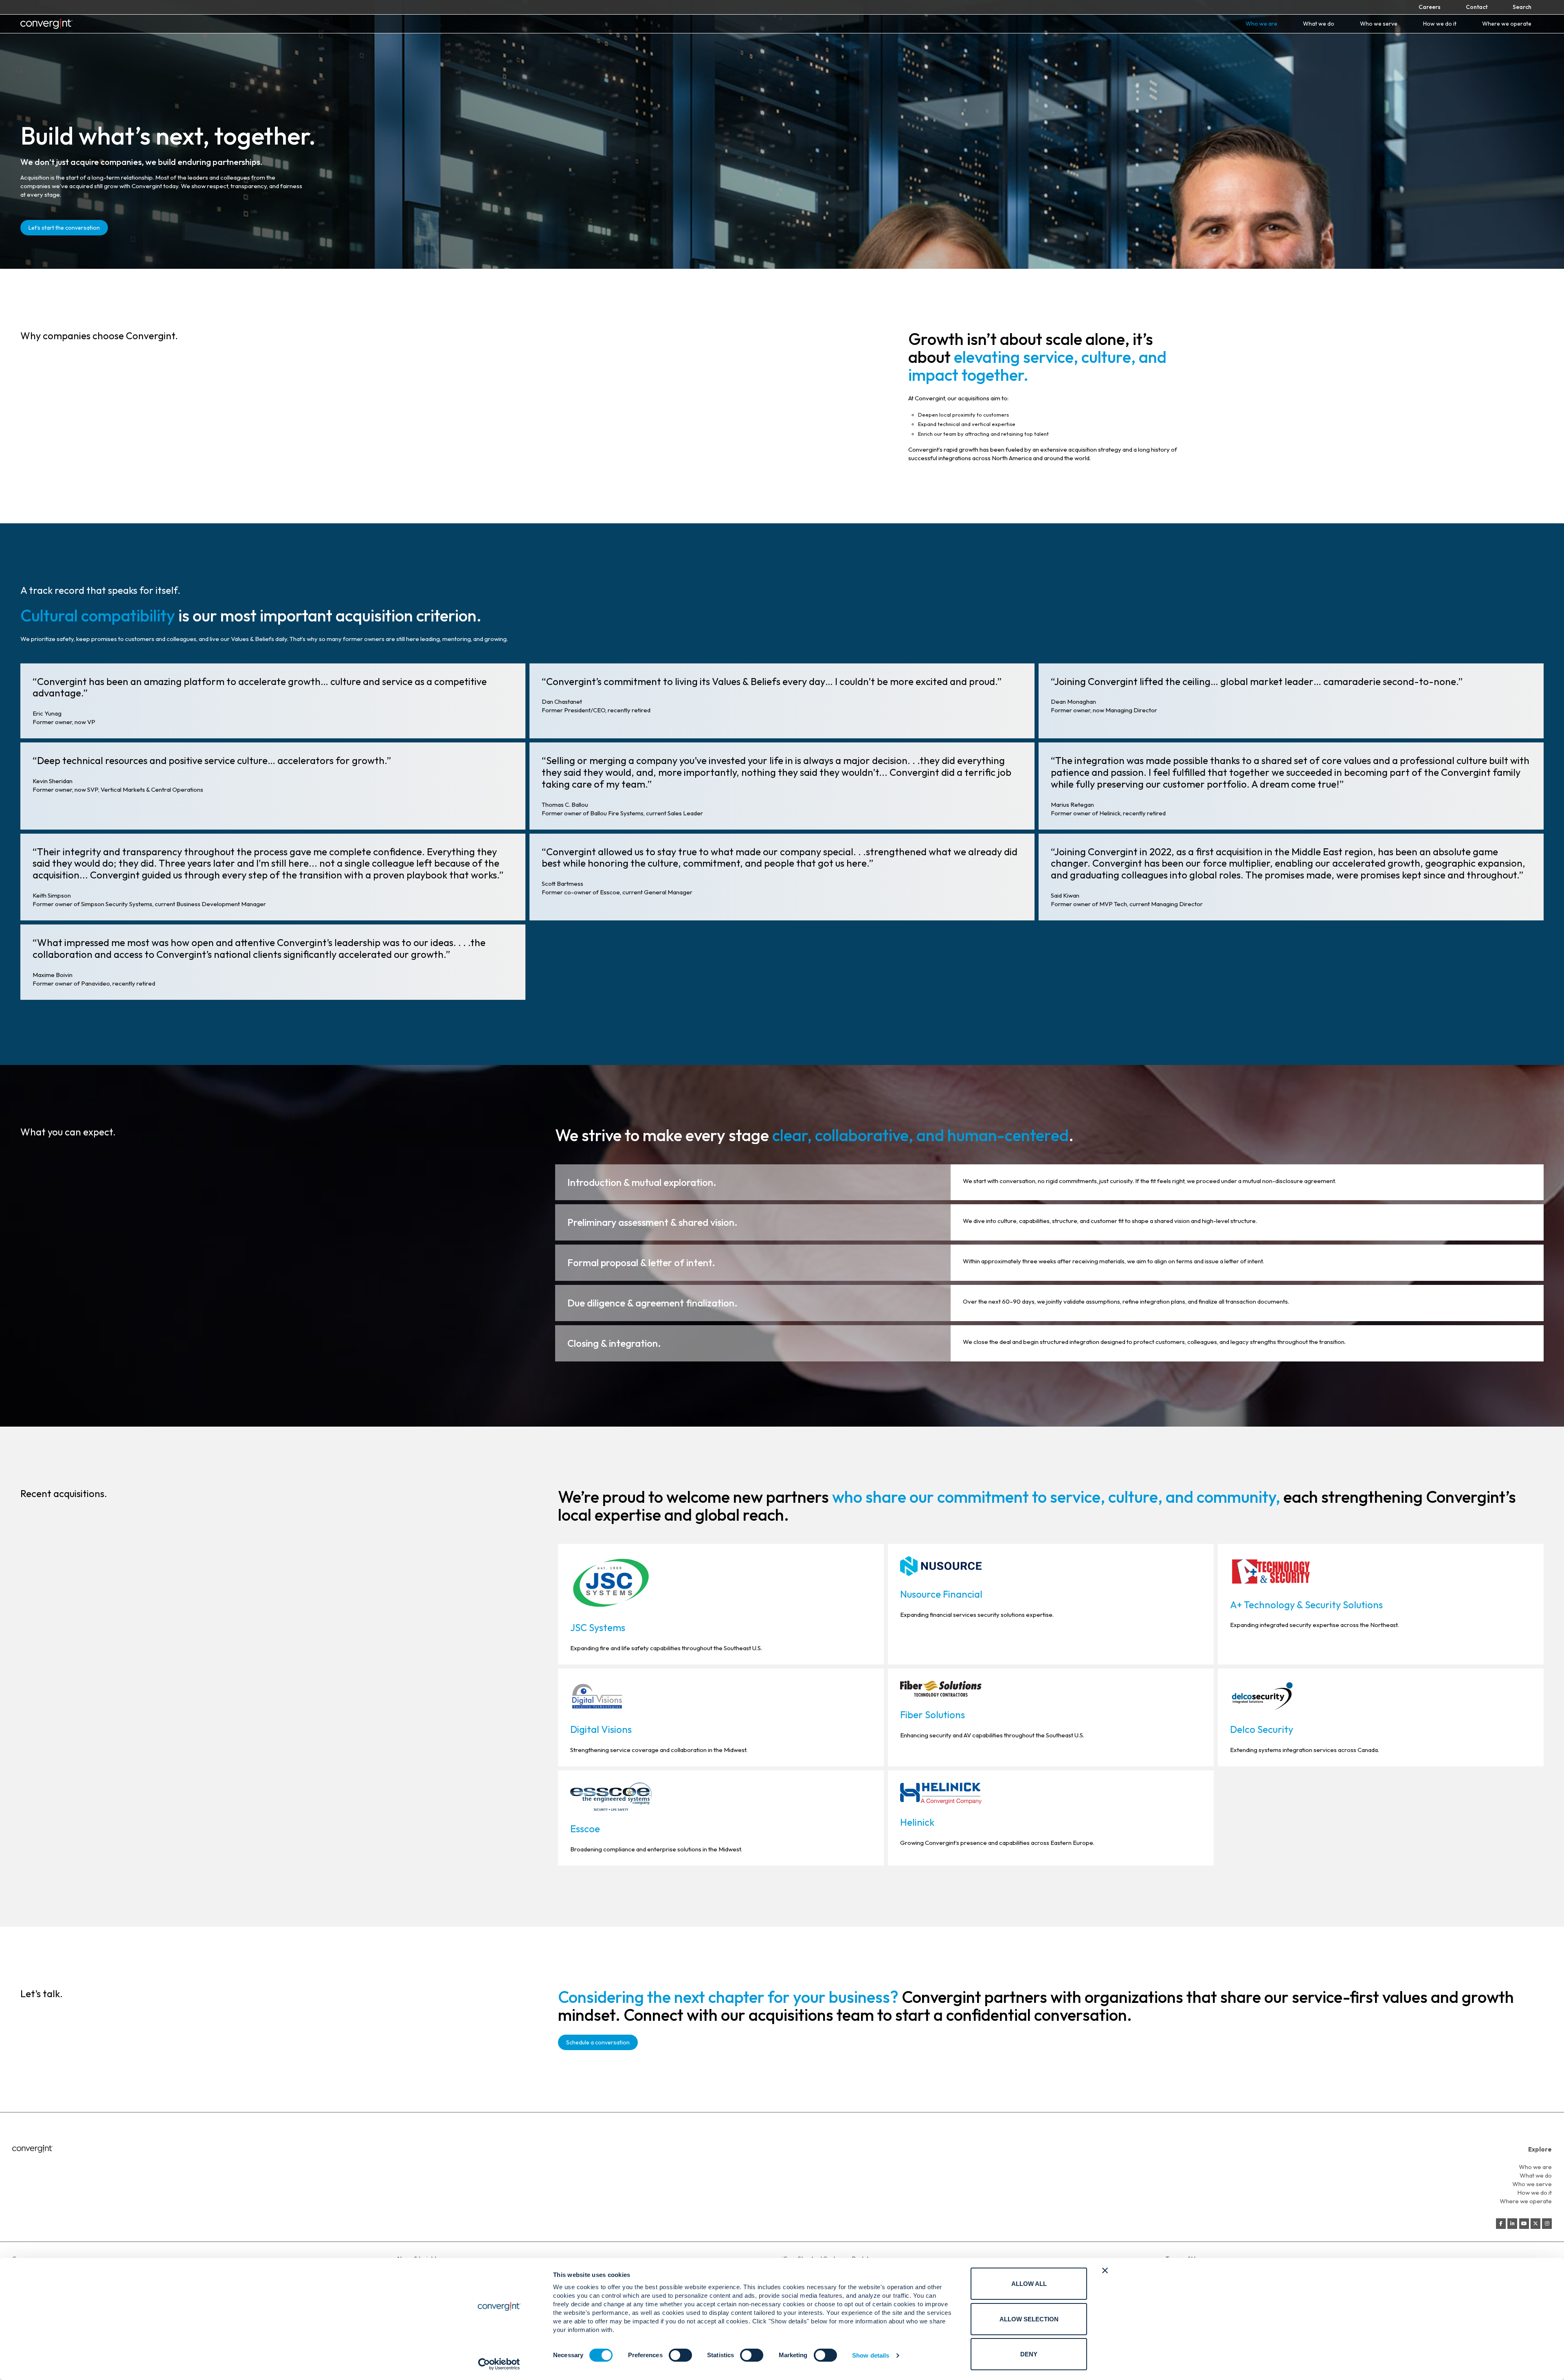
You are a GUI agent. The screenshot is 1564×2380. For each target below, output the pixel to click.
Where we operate (1507, 24)
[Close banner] (1105, 2270)
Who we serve (1379, 24)
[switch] (680, 2355)
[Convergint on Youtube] (1524, 2224)
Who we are (1261, 24)
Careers (1430, 7)
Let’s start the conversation (64, 228)
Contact (1477, 7)
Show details (871, 2355)
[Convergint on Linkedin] (1512, 2224)
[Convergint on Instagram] (1547, 2224)
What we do (1319, 24)
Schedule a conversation (598, 2042)
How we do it (1440, 24)
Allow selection (1029, 2319)
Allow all (1029, 2284)
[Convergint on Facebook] (1501, 2224)
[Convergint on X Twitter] (1535, 2224)
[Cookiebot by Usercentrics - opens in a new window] (499, 2364)
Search (1522, 7)
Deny (1029, 2354)
